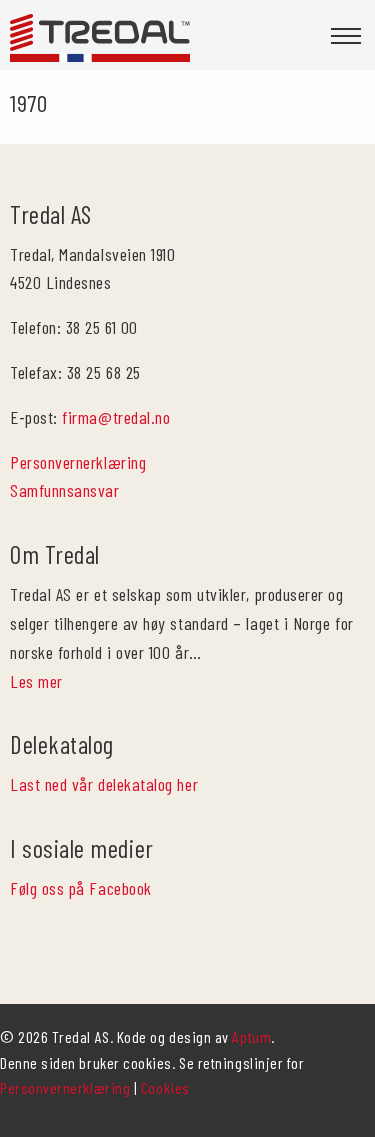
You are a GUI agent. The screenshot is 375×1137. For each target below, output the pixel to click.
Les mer (36, 681)
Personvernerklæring (78, 462)
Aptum (251, 1036)
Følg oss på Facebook (81, 888)
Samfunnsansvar (65, 490)
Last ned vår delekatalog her (104, 784)
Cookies (165, 1087)
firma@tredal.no (116, 417)
